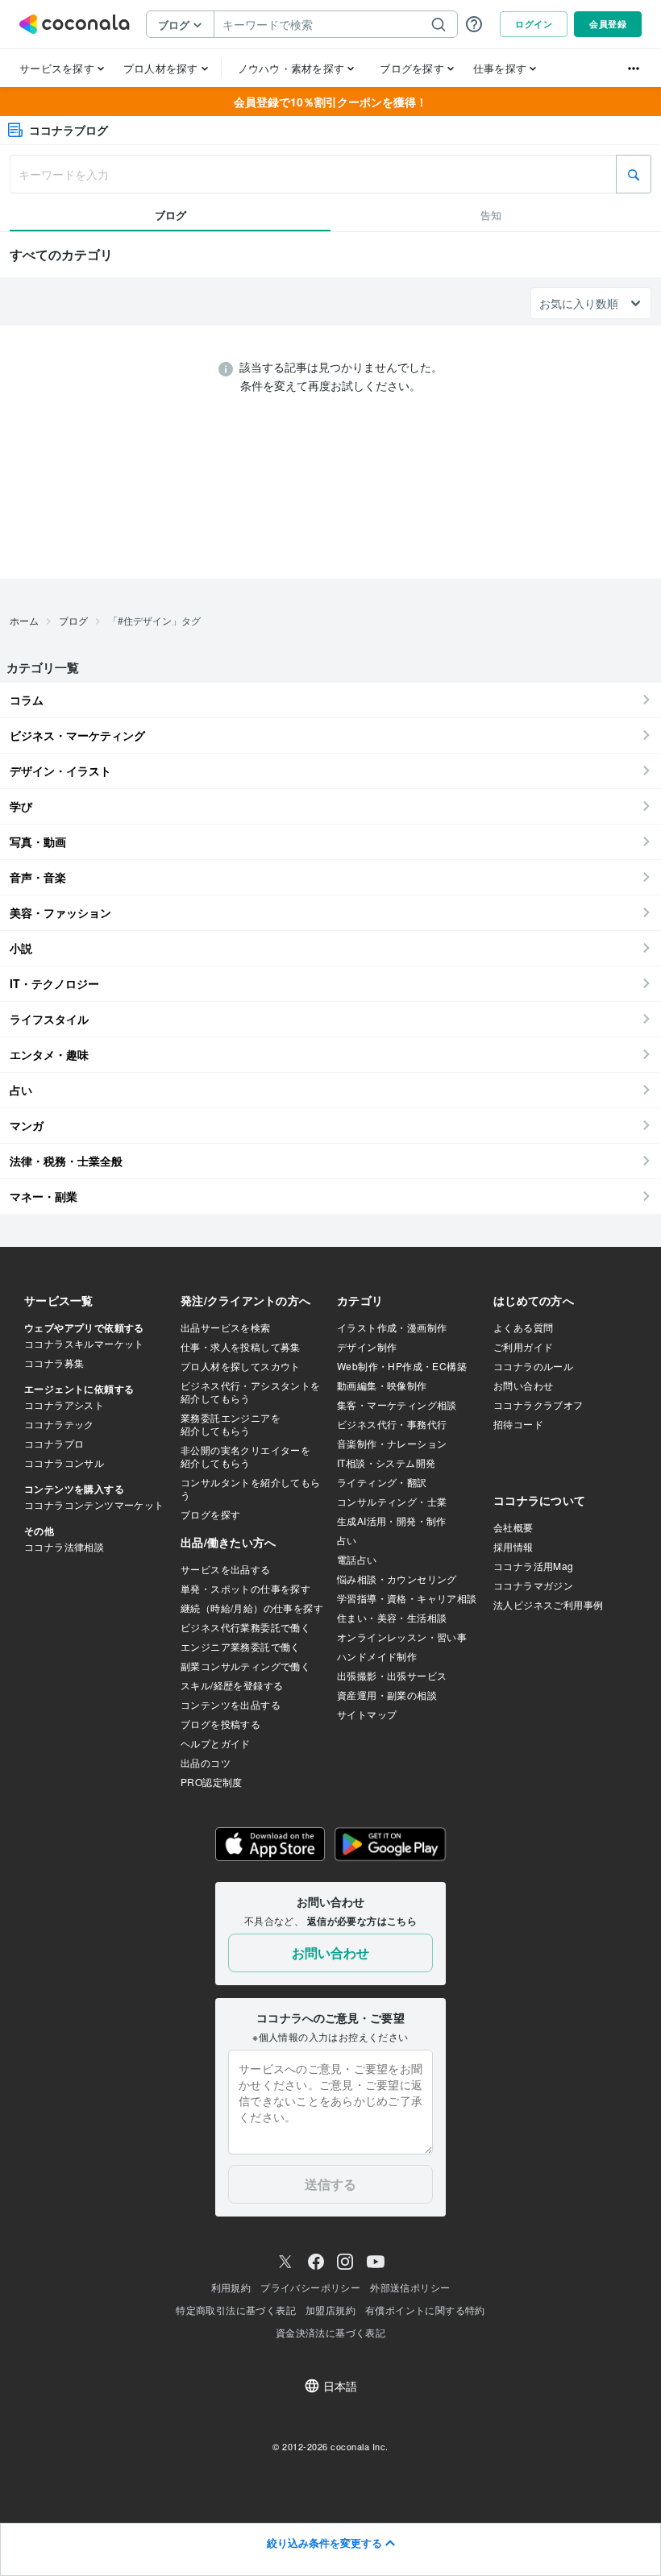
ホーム (24, 620)
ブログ (73, 620)
